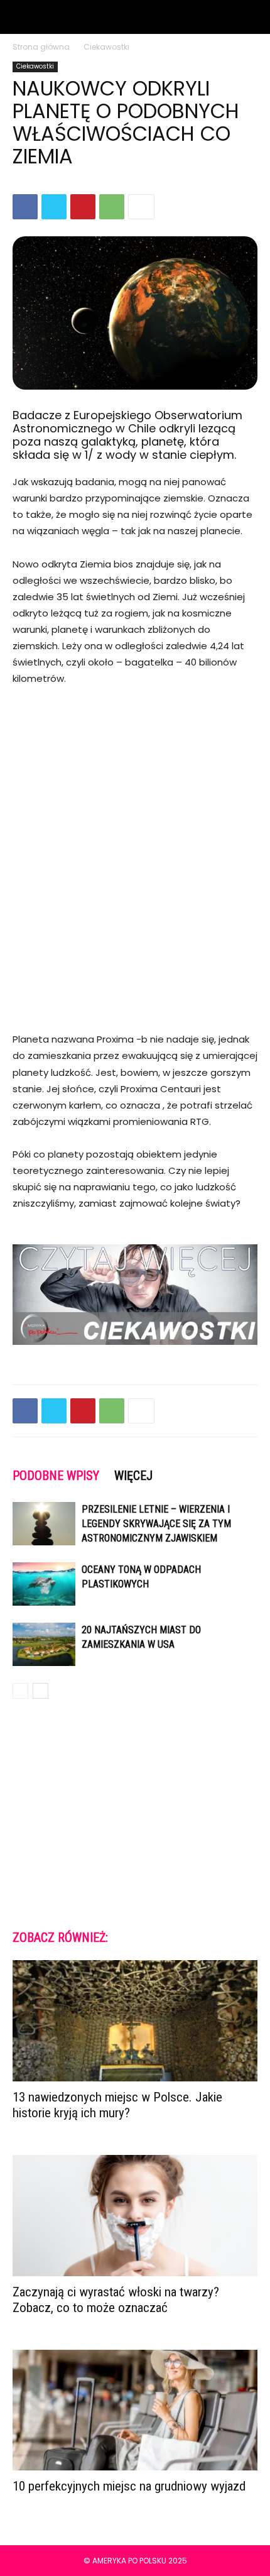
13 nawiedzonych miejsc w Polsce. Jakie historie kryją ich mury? (117, 2105)
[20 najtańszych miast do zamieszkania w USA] (44, 1644)
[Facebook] (25, 207)
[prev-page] (20, 1691)
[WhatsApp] (112, 207)
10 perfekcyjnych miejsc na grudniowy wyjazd (129, 2486)
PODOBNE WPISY (56, 1476)
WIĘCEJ (133, 1476)
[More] (141, 207)
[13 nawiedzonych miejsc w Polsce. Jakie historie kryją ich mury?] (135, 2021)
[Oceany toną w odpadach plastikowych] (44, 1584)
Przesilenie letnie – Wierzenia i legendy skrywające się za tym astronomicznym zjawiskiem (156, 1524)
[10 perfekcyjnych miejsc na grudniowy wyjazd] (135, 2410)
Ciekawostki (106, 47)
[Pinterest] (83, 207)
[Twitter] (54, 207)
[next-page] (40, 1691)
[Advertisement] (135, 843)
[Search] (252, 17)
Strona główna (41, 47)
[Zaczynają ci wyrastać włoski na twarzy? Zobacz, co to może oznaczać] (135, 2216)
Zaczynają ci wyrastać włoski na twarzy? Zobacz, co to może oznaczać (116, 2300)
